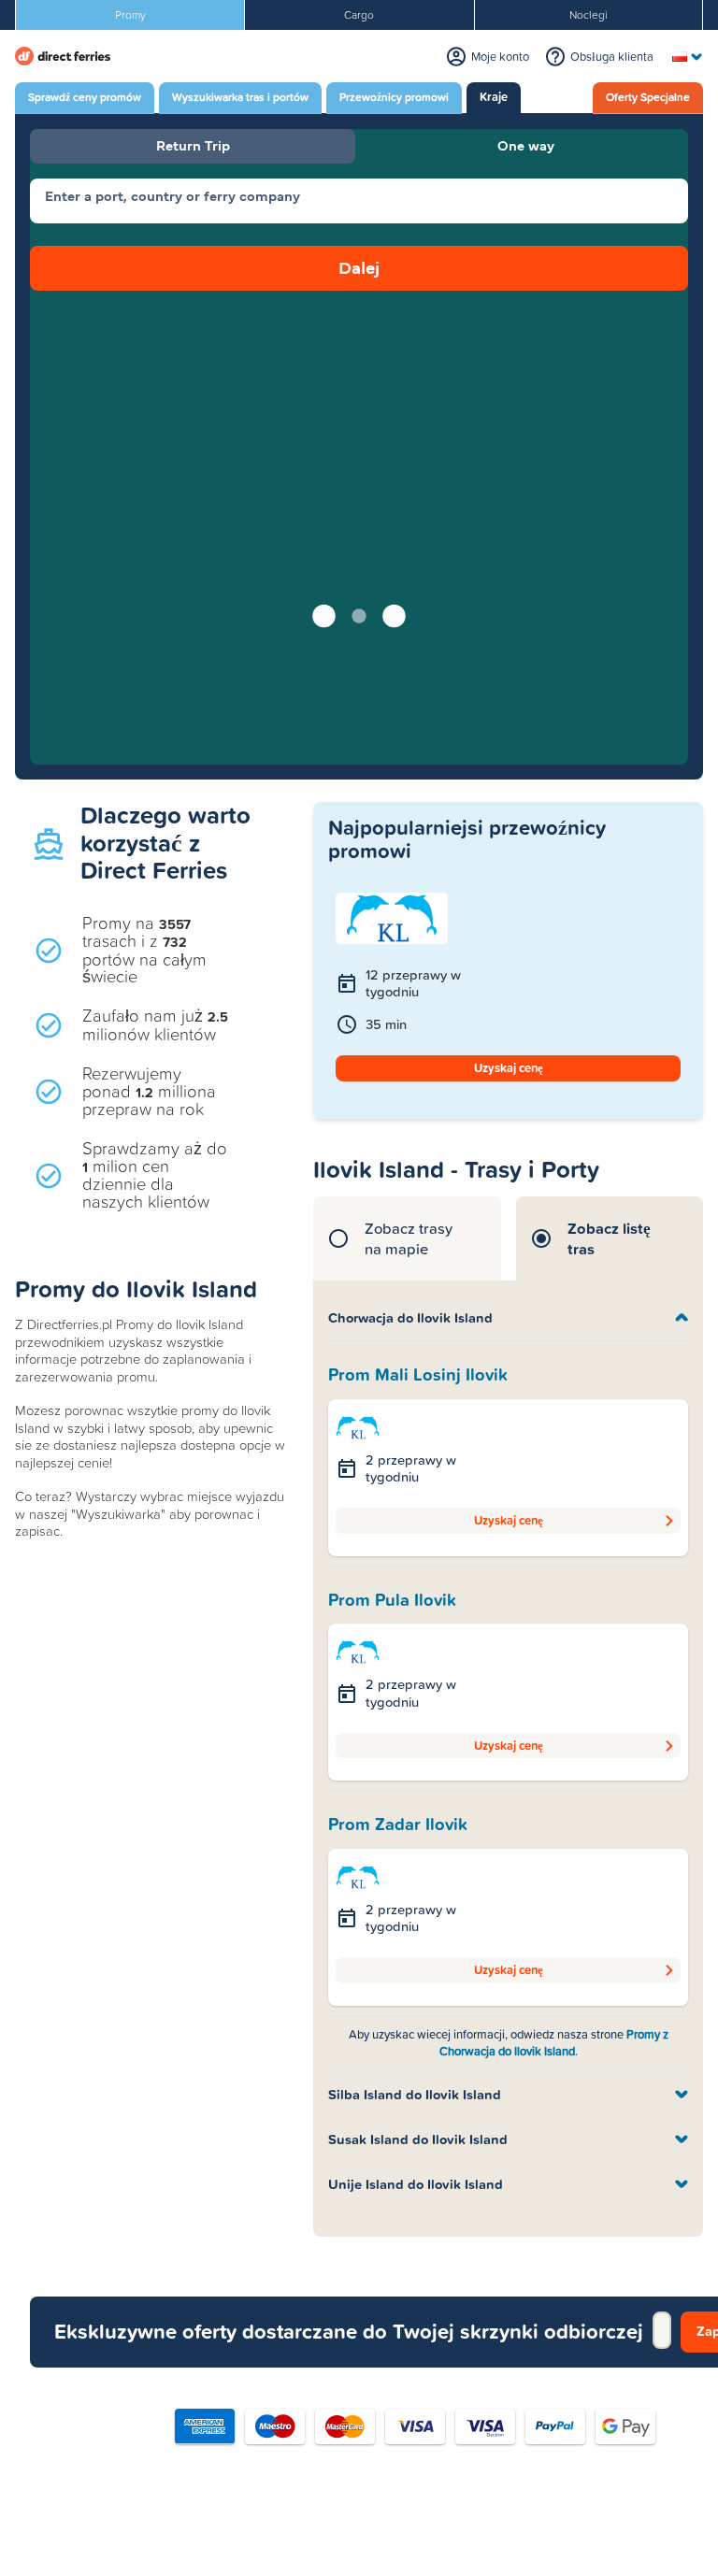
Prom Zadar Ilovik (398, 1825)
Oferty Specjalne (648, 97)
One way (526, 145)
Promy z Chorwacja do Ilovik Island (554, 2043)
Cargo (359, 15)
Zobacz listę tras (609, 1238)
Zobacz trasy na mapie (409, 1238)
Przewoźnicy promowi (394, 97)
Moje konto (500, 57)
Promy (130, 15)
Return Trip (193, 145)
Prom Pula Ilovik (392, 1600)
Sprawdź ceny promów (85, 97)
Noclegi (589, 15)
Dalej (359, 268)
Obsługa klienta (612, 57)
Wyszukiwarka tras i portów (240, 97)
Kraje (494, 97)
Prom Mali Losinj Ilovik (418, 1375)
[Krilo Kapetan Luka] (358, 1426)
